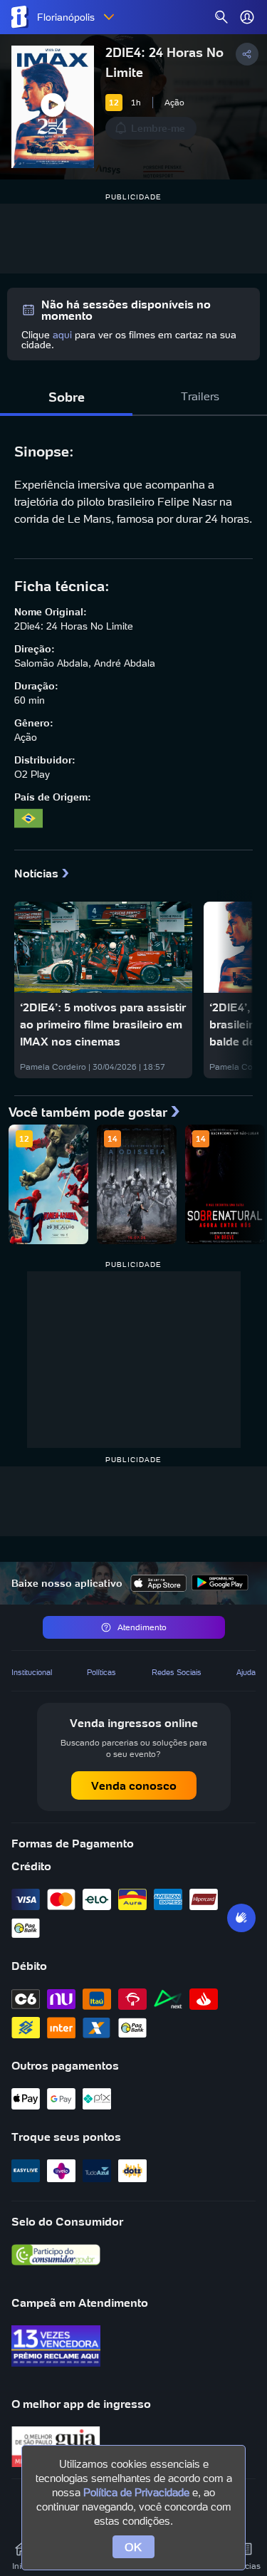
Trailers (200, 396)
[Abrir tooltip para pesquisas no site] (221, 17)
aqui (62, 335)
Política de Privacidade (136, 2492)
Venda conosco (134, 1785)
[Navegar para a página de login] (247, 17)
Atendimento (142, 1627)
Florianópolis (66, 17)
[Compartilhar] (247, 54)
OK (133, 2547)
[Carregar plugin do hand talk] (241, 1918)
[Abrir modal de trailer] (53, 107)
